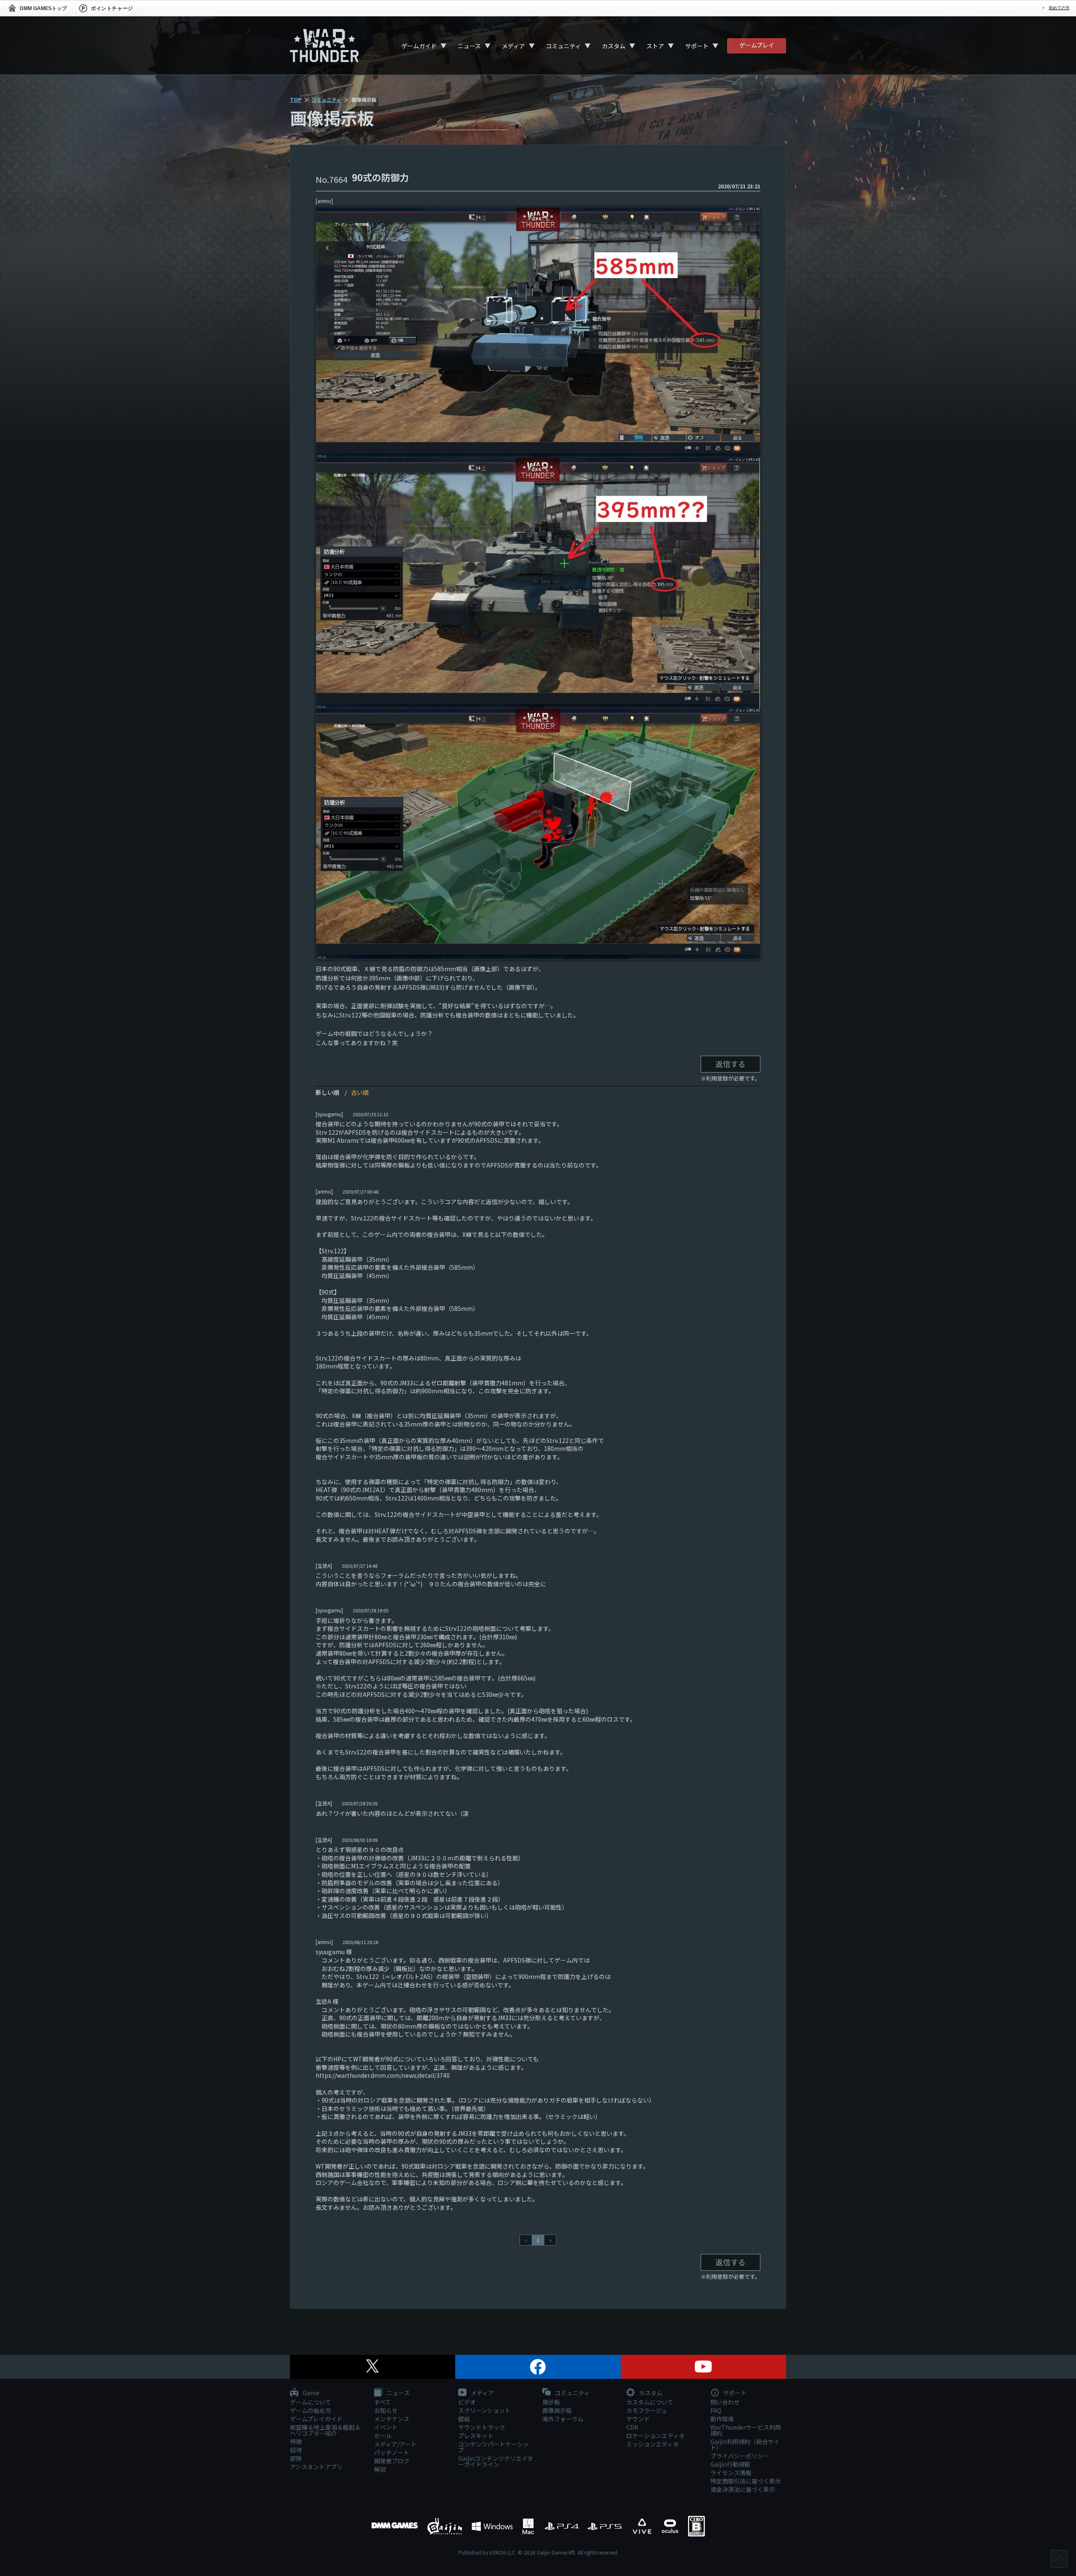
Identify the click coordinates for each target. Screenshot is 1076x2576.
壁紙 (464, 2419)
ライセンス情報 (731, 2473)
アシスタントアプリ (316, 2467)
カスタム (614, 46)
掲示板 (551, 2402)
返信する (731, 1064)
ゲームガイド (419, 46)
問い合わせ (725, 2402)
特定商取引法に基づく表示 (746, 2481)
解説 (380, 2469)
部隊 (296, 2458)
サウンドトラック (482, 2427)
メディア (513, 46)
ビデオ (467, 2402)
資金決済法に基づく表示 (743, 2489)
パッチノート (392, 2452)
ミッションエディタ (653, 2444)
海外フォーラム (563, 2419)
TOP (296, 99)
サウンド (638, 2419)
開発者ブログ (392, 2461)
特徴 (296, 2441)
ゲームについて (311, 2402)
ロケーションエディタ (655, 2436)
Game (310, 2393)
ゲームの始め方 (311, 2410)
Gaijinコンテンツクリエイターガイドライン (496, 2461)
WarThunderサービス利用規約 (746, 2430)
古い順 (360, 1092)
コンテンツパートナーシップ (493, 2447)
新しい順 (327, 1092)
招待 (296, 2450)
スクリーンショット (484, 2410)
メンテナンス (392, 2419)
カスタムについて (650, 2402)
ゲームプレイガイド (316, 2419)
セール (383, 2436)
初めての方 (1059, 8)
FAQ (716, 2410)
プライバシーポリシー (740, 2456)
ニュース (469, 46)
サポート (697, 46)
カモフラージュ (647, 2410)
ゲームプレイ (757, 45)
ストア (655, 46)
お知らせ (386, 2410)
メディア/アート (395, 2444)
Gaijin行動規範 (730, 2464)
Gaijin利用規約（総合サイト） (745, 2444)
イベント (386, 2427)
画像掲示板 (557, 2410)
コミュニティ (563, 46)
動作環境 (722, 2419)
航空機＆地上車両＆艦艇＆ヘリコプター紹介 (325, 2430)
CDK (632, 2427)
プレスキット (476, 2436)
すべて (382, 2402)
